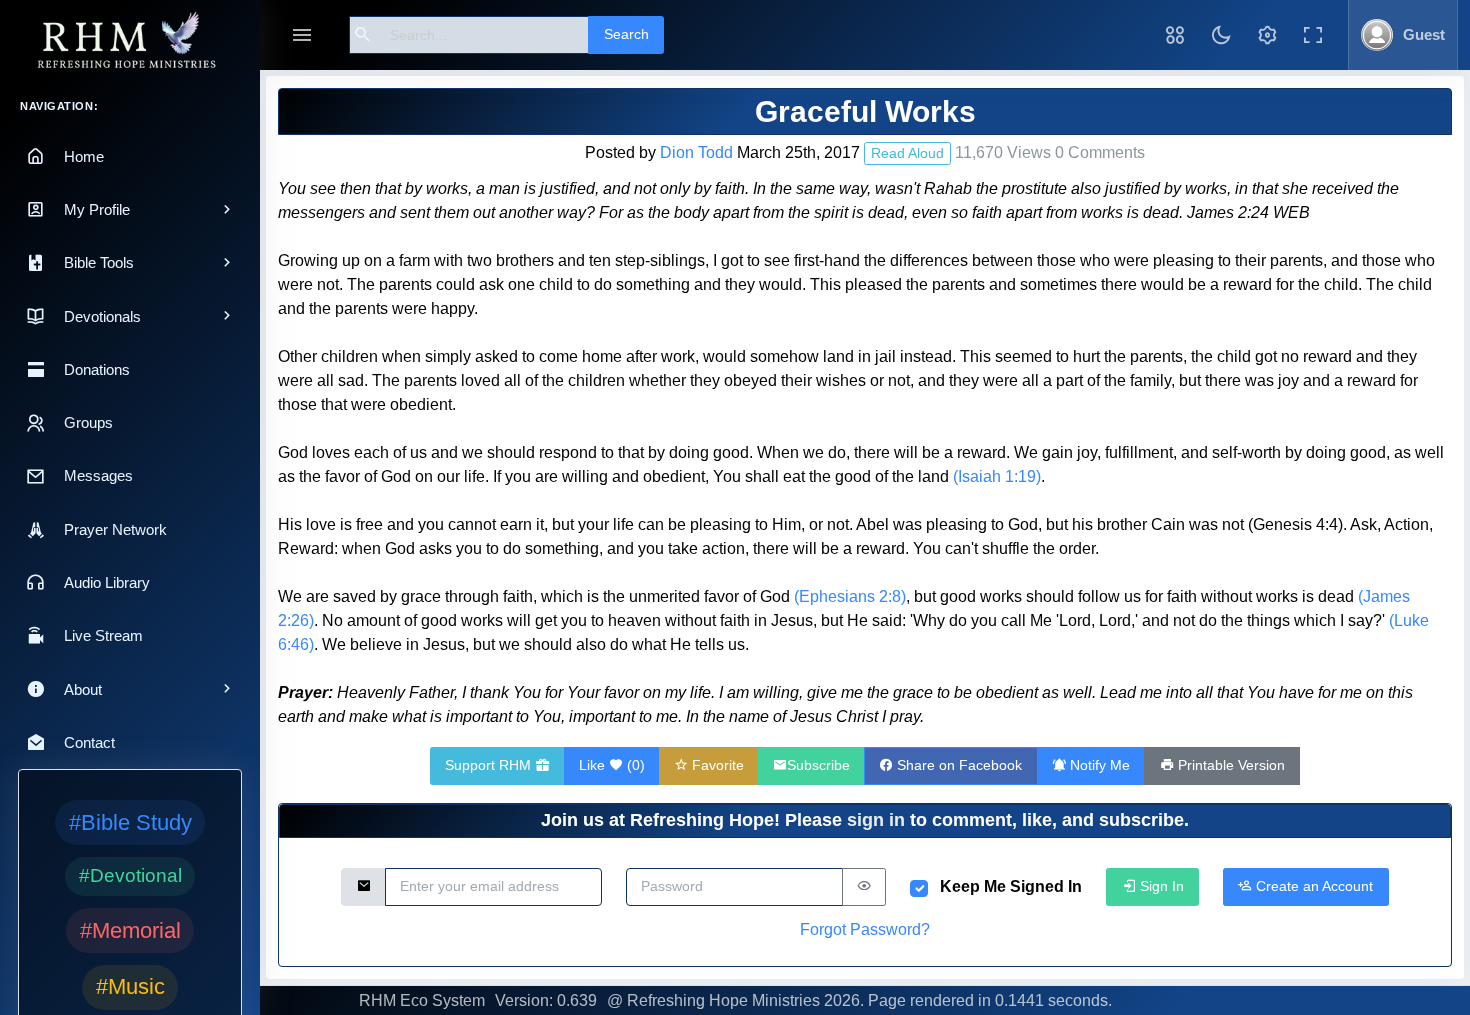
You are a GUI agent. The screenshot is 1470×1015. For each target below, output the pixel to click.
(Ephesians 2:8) (850, 596)
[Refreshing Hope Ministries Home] (130, 41)
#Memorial (130, 930)
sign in (876, 820)
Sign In (1160, 886)
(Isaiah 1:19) (997, 476)
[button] (1175, 35)
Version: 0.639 (546, 1000)
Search (626, 34)
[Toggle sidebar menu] (302, 35)
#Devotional (130, 875)
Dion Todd (696, 152)
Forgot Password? (865, 929)
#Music (130, 986)
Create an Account (1312, 886)
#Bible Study (130, 822)
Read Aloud (907, 153)
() (612, 765)
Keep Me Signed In (1011, 886)
